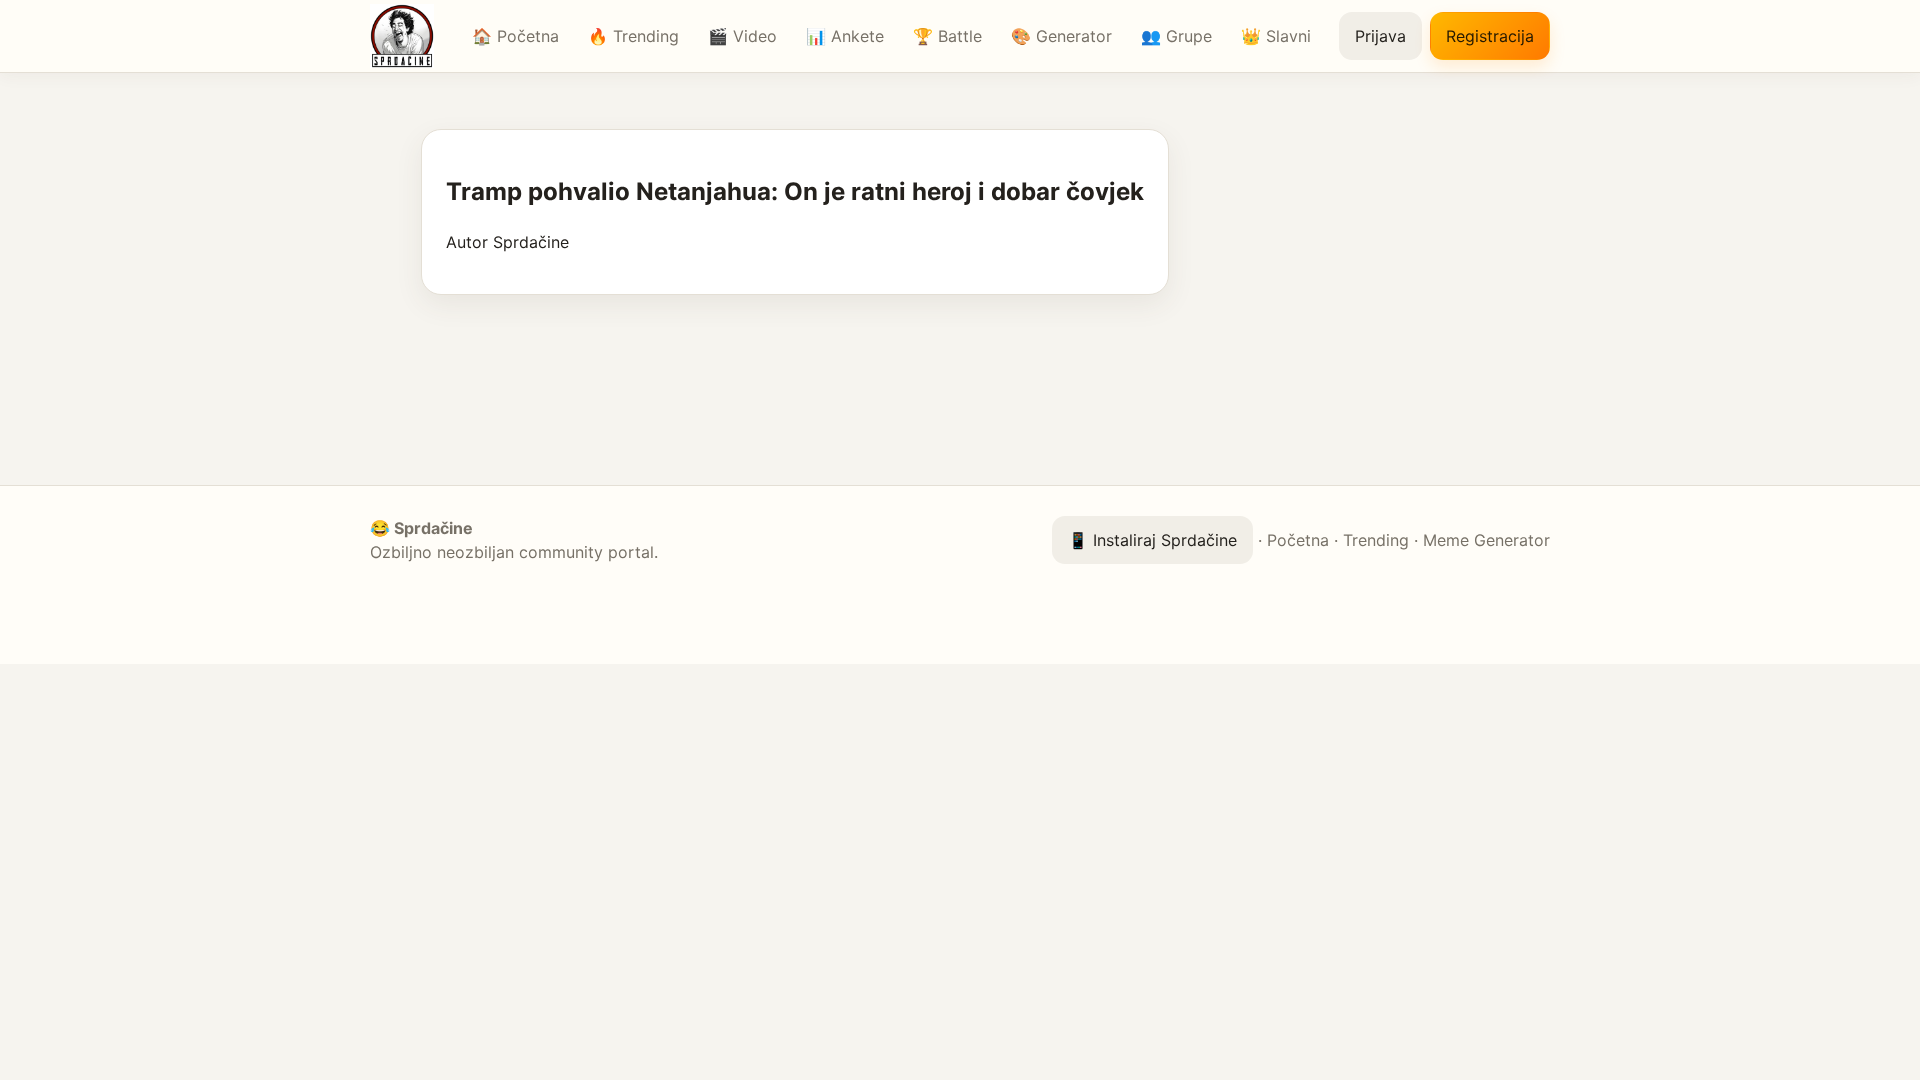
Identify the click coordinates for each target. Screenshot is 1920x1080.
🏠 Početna (515, 36)
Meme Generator (1486, 540)
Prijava (1380, 36)
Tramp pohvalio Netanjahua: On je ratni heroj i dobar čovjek (795, 191)
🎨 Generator (1061, 36)
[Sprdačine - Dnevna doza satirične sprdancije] (407, 36)
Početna (1298, 540)
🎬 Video (742, 36)
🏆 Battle (947, 36)
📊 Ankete (845, 36)
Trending (1376, 540)
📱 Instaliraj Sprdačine (1152, 540)
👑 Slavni (1276, 36)
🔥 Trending (633, 36)
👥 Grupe (1176, 36)
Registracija (1490, 36)
